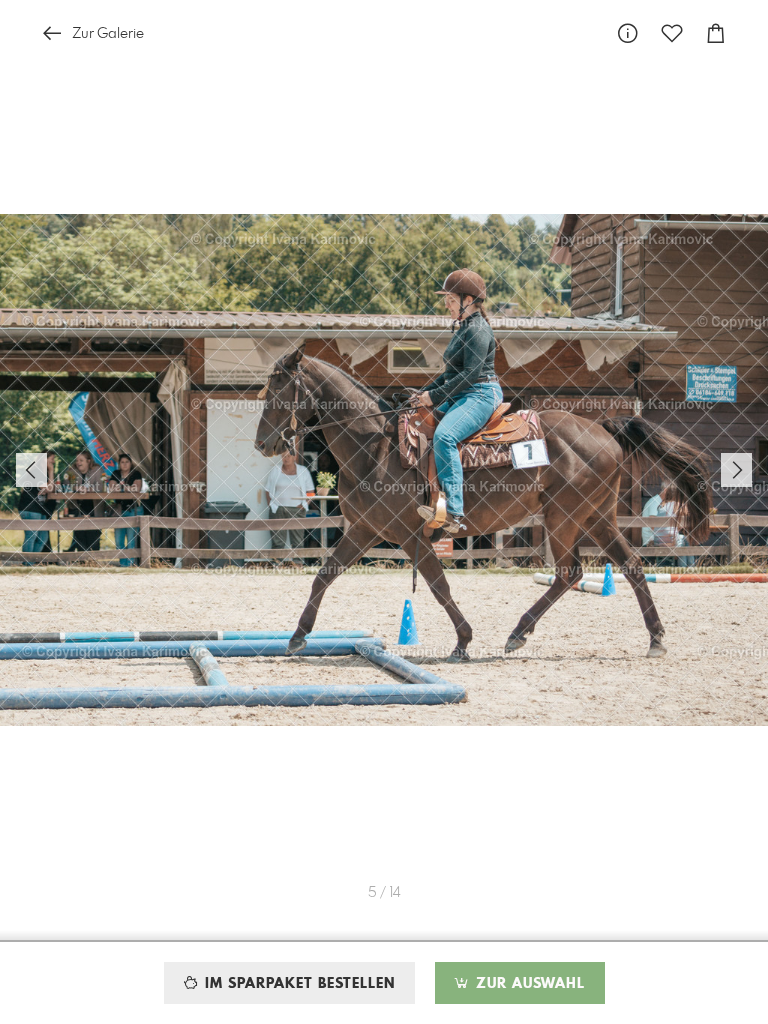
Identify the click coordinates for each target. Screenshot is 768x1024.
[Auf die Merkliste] (672, 33)
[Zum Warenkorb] (716, 33)
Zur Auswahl (528, 984)
